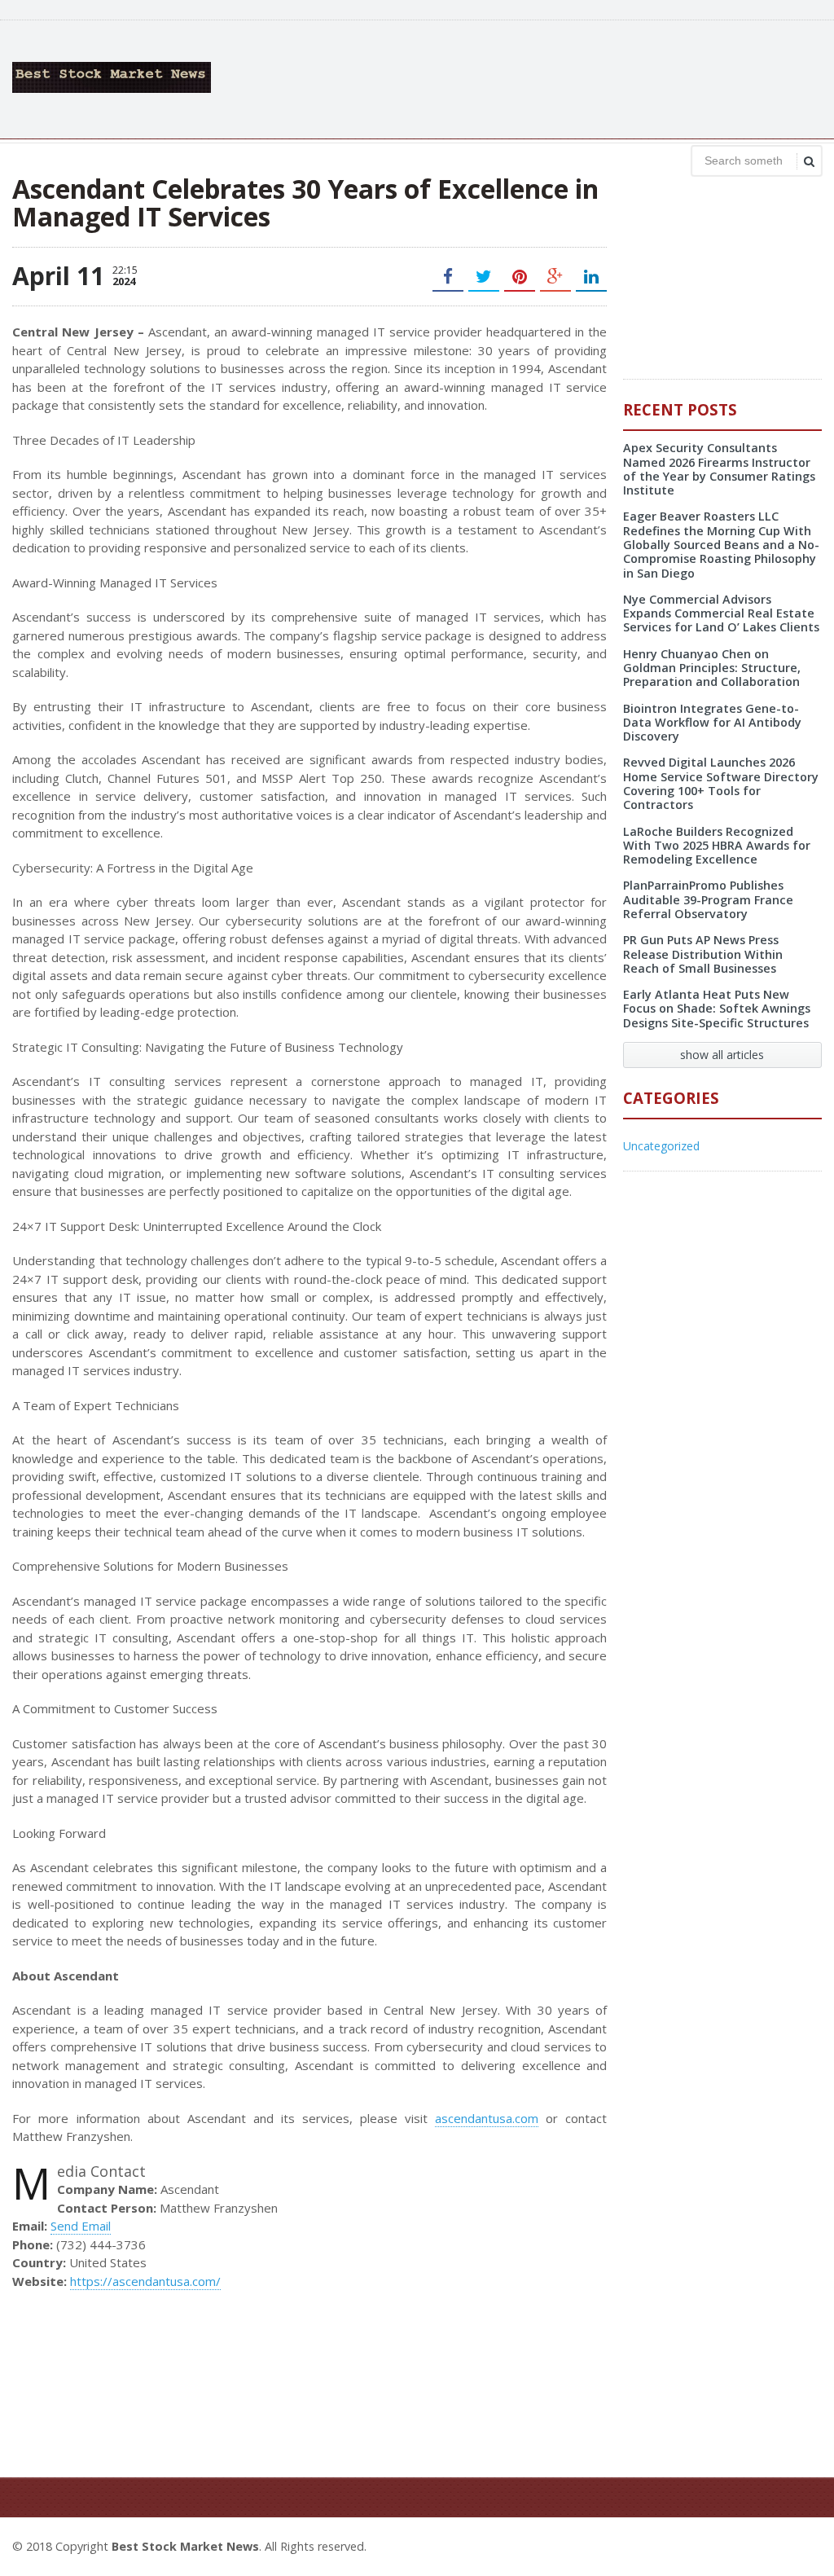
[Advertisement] (525, 77)
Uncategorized (661, 1146)
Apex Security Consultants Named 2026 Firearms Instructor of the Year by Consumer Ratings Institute (719, 469)
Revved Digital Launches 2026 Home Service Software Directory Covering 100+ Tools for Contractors (721, 783)
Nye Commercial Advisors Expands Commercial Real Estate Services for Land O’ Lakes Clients (721, 613)
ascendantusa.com (487, 2118)
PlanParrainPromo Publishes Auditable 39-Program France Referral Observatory (708, 899)
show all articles (722, 1055)
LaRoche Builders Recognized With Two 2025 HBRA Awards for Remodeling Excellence (717, 846)
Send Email (81, 2226)
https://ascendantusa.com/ (145, 2281)
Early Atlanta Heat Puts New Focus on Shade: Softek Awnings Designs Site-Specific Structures (717, 1009)
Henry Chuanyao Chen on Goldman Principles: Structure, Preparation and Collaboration (712, 668)
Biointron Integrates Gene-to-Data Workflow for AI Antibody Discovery (712, 723)
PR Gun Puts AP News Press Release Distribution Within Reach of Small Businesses (703, 954)
